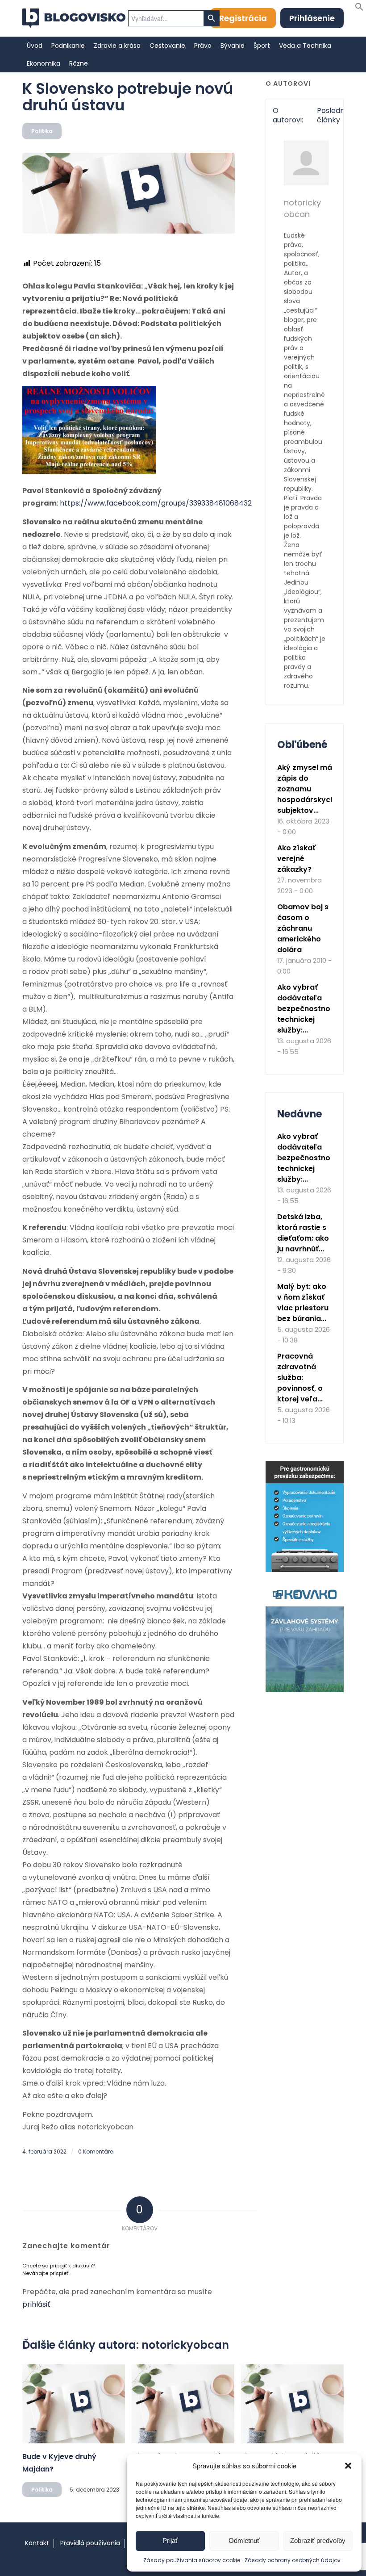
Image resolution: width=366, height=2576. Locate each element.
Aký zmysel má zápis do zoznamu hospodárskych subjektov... (306, 789)
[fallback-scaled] (129, 193)
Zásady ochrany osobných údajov (293, 2560)
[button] (348, 2466)
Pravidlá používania (90, 2543)
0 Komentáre (96, 2152)
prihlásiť (36, 2304)
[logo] (74, 18)
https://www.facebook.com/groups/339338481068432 (156, 503)
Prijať (170, 2540)
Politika (42, 131)
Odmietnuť (244, 2540)
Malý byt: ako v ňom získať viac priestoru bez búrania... (303, 1303)
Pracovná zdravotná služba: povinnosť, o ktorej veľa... (300, 1378)
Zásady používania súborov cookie (192, 2560)
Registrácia (243, 18)
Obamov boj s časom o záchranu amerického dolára (303, 928)
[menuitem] (35, 46)
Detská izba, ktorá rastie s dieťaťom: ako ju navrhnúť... (303, 1233)
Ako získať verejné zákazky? (296, 859)
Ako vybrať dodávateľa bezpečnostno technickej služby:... (304, 1009)
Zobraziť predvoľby (318, 2540)
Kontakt (37, 2543)
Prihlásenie (312, 18)
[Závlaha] (305, 1690)
